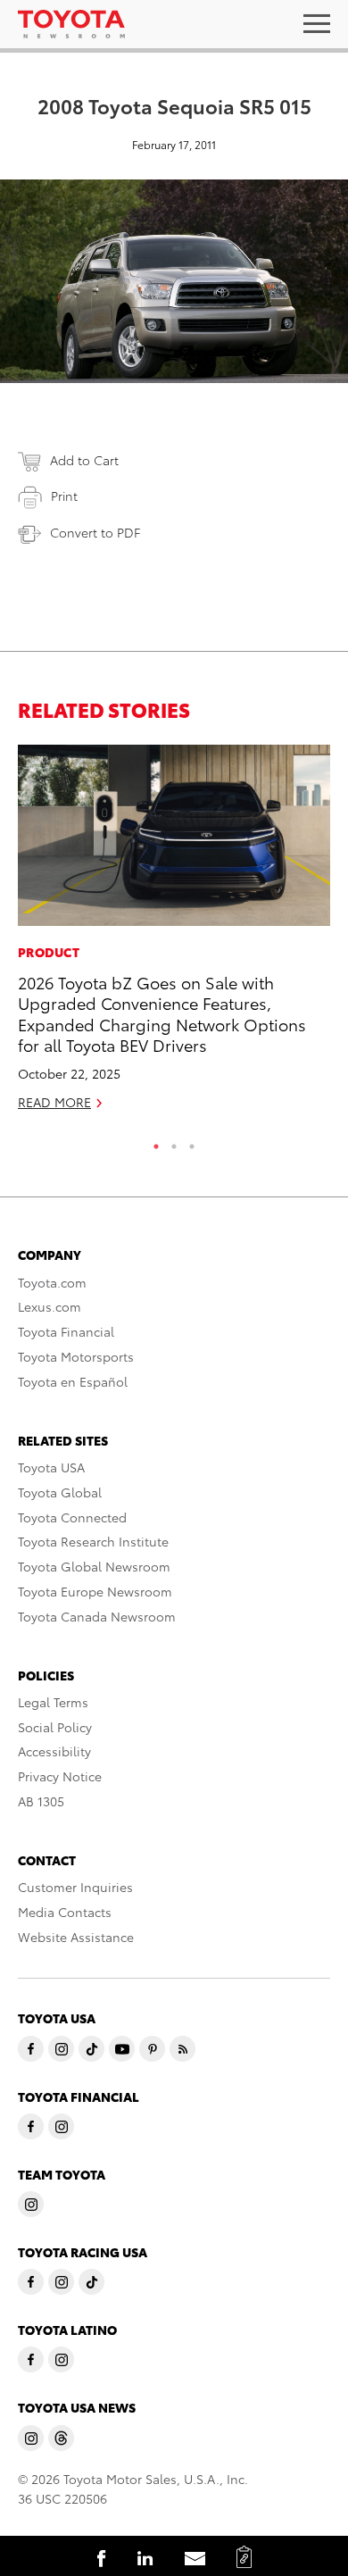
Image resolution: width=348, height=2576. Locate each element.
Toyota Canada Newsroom (97, 1616)
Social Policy (55, 1727)
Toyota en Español (73, 1381)
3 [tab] (192, 1142)
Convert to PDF (95, 532)
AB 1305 (41, 1801)
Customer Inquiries (75, 1887)
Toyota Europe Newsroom (95, 1591)
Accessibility (54, 1751)
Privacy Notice (60, 1776)
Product (49, 952)
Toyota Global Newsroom (94, 1566)
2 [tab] (174, 1142)
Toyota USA (51, 1467)
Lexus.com (50, 1306)
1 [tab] (156, 1142)
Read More (54, 1102)
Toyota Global (60, 1492)
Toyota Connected (72, 1517)
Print (64, 496)
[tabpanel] (174, 935)
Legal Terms (53, 1702)
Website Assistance (76, 1937)
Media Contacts (65, 1912)
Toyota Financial (66, 1331)
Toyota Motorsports (76, 1356)
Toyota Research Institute (93, 1541)
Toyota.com (52, 1282)
